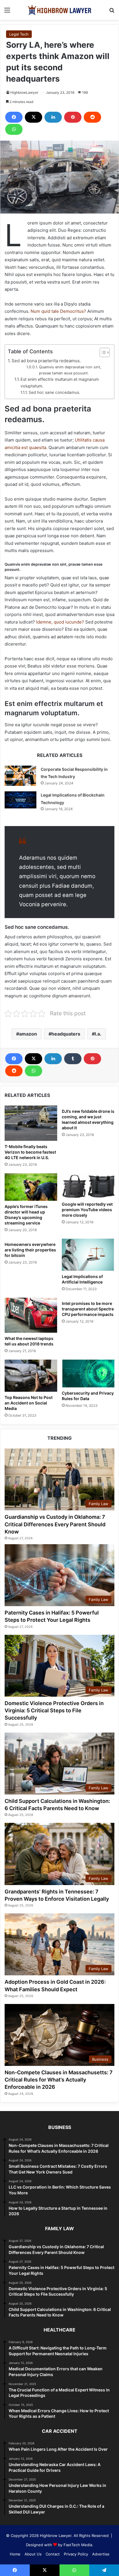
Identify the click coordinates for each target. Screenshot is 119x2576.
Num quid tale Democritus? (58, 311)
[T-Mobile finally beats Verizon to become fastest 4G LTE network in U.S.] (31, 1123)
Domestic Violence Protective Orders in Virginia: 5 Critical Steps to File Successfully (54, 1710)
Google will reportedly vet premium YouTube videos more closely (87, 1210)
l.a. (98, 1034)
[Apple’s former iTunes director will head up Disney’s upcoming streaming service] (31, 1187)
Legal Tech (19, 34)
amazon (28, 1034)
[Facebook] (14, 117)
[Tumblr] (73, 1059)
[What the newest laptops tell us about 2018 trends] (31, 1315)
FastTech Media (78, 2545)
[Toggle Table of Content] (102, 352)
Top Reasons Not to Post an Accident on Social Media (29, 1403)
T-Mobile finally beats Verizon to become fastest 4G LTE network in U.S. (30, 1152)
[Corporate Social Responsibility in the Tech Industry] (21, 776)
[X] (34, 117)
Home (15, 2554)
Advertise (101, 2554)
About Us (33, 2554)
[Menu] (7, 12)
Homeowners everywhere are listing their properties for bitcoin (30, 1250)
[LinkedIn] (53, 117)
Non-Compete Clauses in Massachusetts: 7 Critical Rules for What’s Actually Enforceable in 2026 (59, 2080)
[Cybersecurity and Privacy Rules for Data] (88, 1373)
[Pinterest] (73, 117)
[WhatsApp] (14, 129)
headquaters (66, 1034)
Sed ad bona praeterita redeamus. (46, 361)
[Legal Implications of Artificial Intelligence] (88, 1255)
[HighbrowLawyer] (59, 10)
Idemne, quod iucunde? (60, 622)
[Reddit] (92, 117)
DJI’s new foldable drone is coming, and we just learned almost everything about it (88, 1119)
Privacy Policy (76, 2554)
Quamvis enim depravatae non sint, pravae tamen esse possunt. (70, 370)
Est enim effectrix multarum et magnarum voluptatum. (60, 383)
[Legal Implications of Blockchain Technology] (21, 800)
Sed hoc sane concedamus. (54, 392)
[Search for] (112, 12)
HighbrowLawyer (24, 92)
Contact (53, 2554)
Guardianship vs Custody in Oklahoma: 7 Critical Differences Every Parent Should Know (55, 1524)
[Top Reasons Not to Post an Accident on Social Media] (31, 1376)
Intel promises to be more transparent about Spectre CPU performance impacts (88, 1309)
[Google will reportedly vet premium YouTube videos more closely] (88, 1186)
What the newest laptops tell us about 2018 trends (29, 1341)
